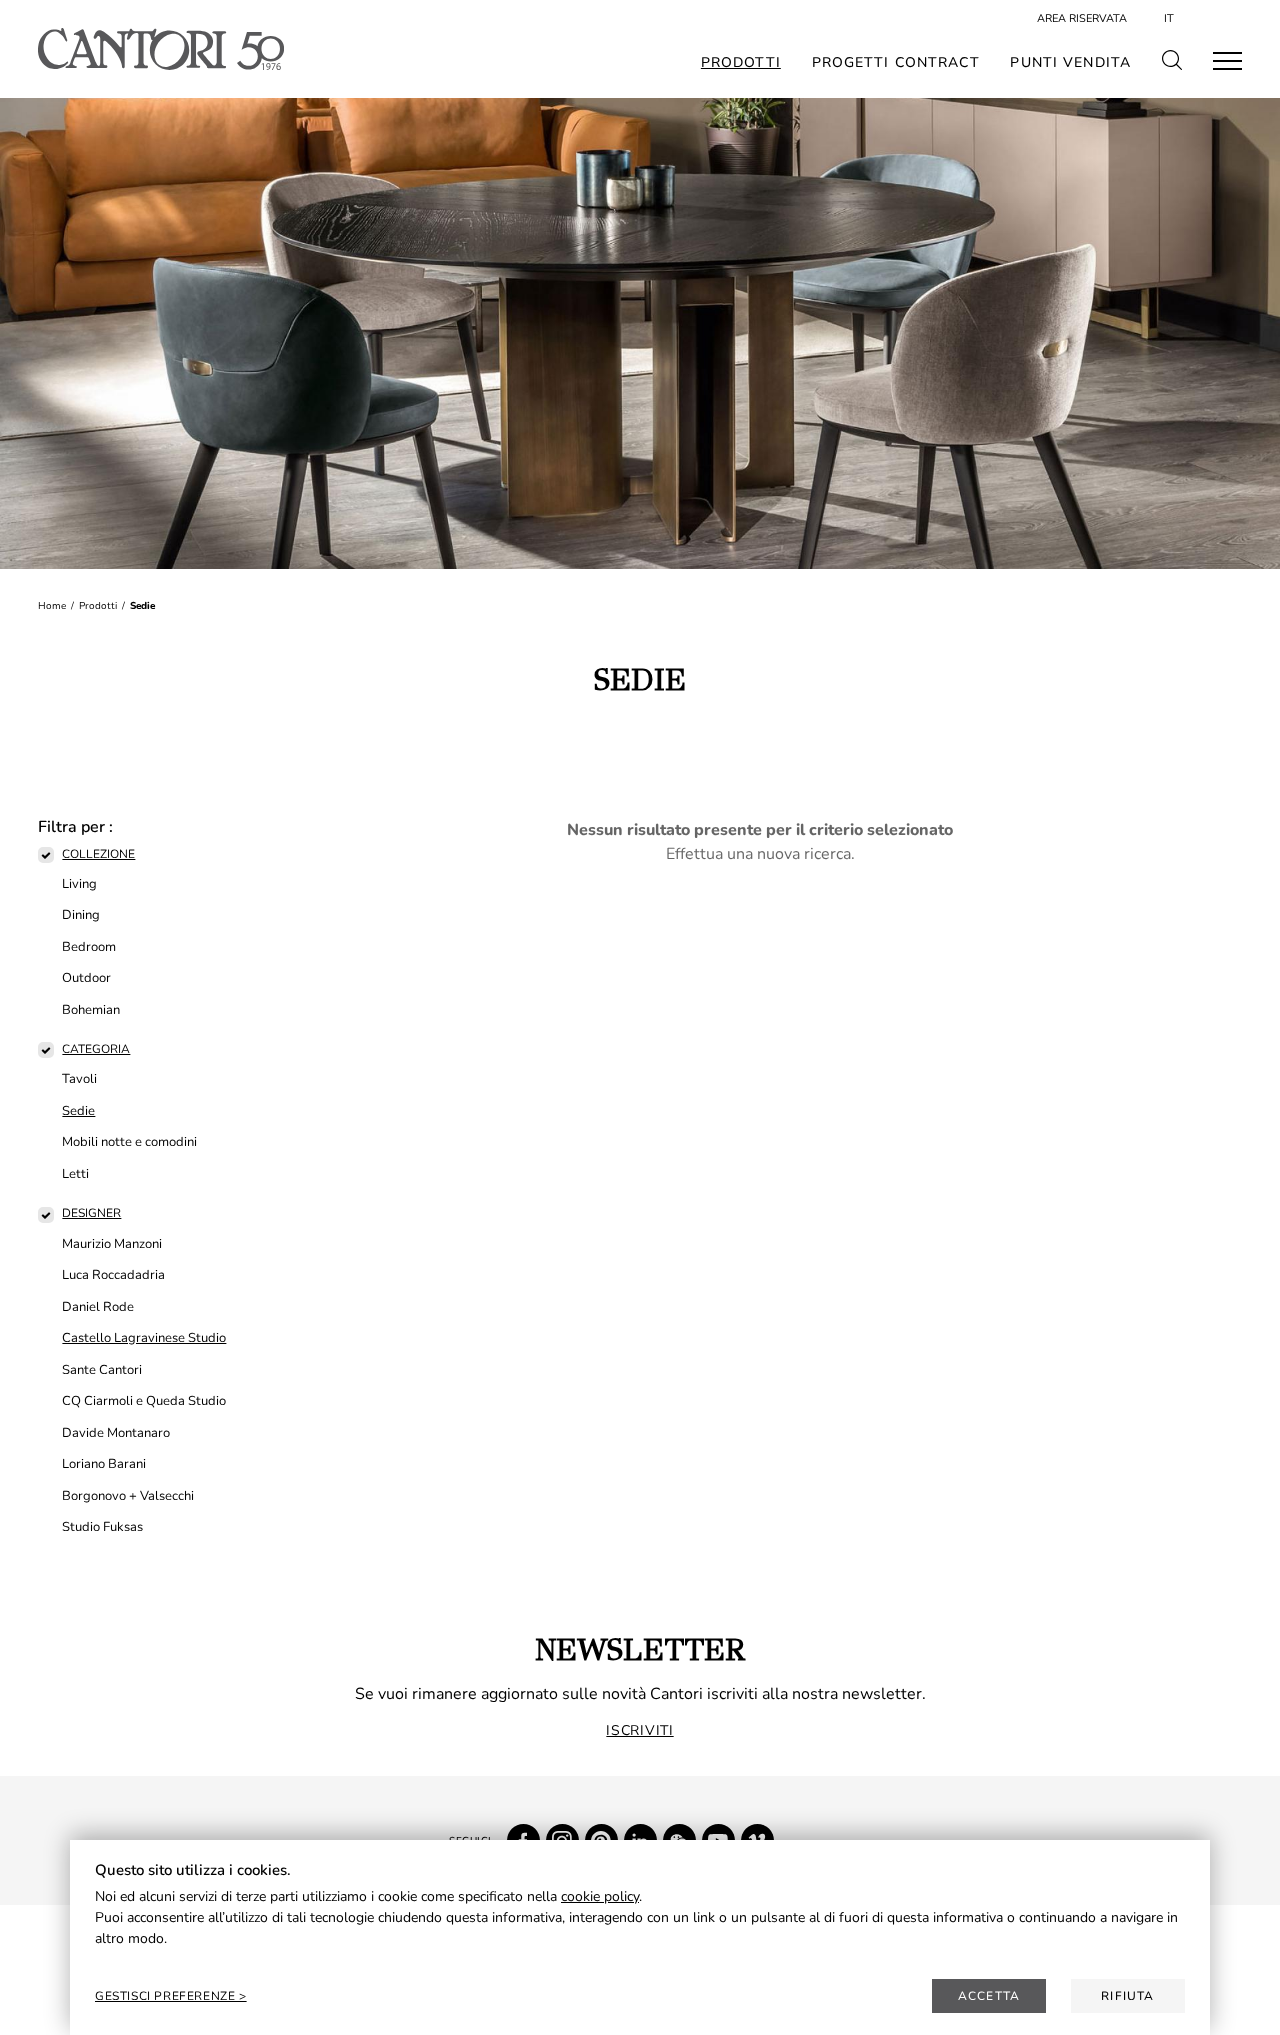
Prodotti (741, 63)
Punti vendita (1070, 63)
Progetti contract (896, 63)
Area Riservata (1082, 18)
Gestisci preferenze (167, 1996)
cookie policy (600, 1896)
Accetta (989, 1996)
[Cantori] (160, 49)
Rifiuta (1127, 1996)
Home (52, 606)
